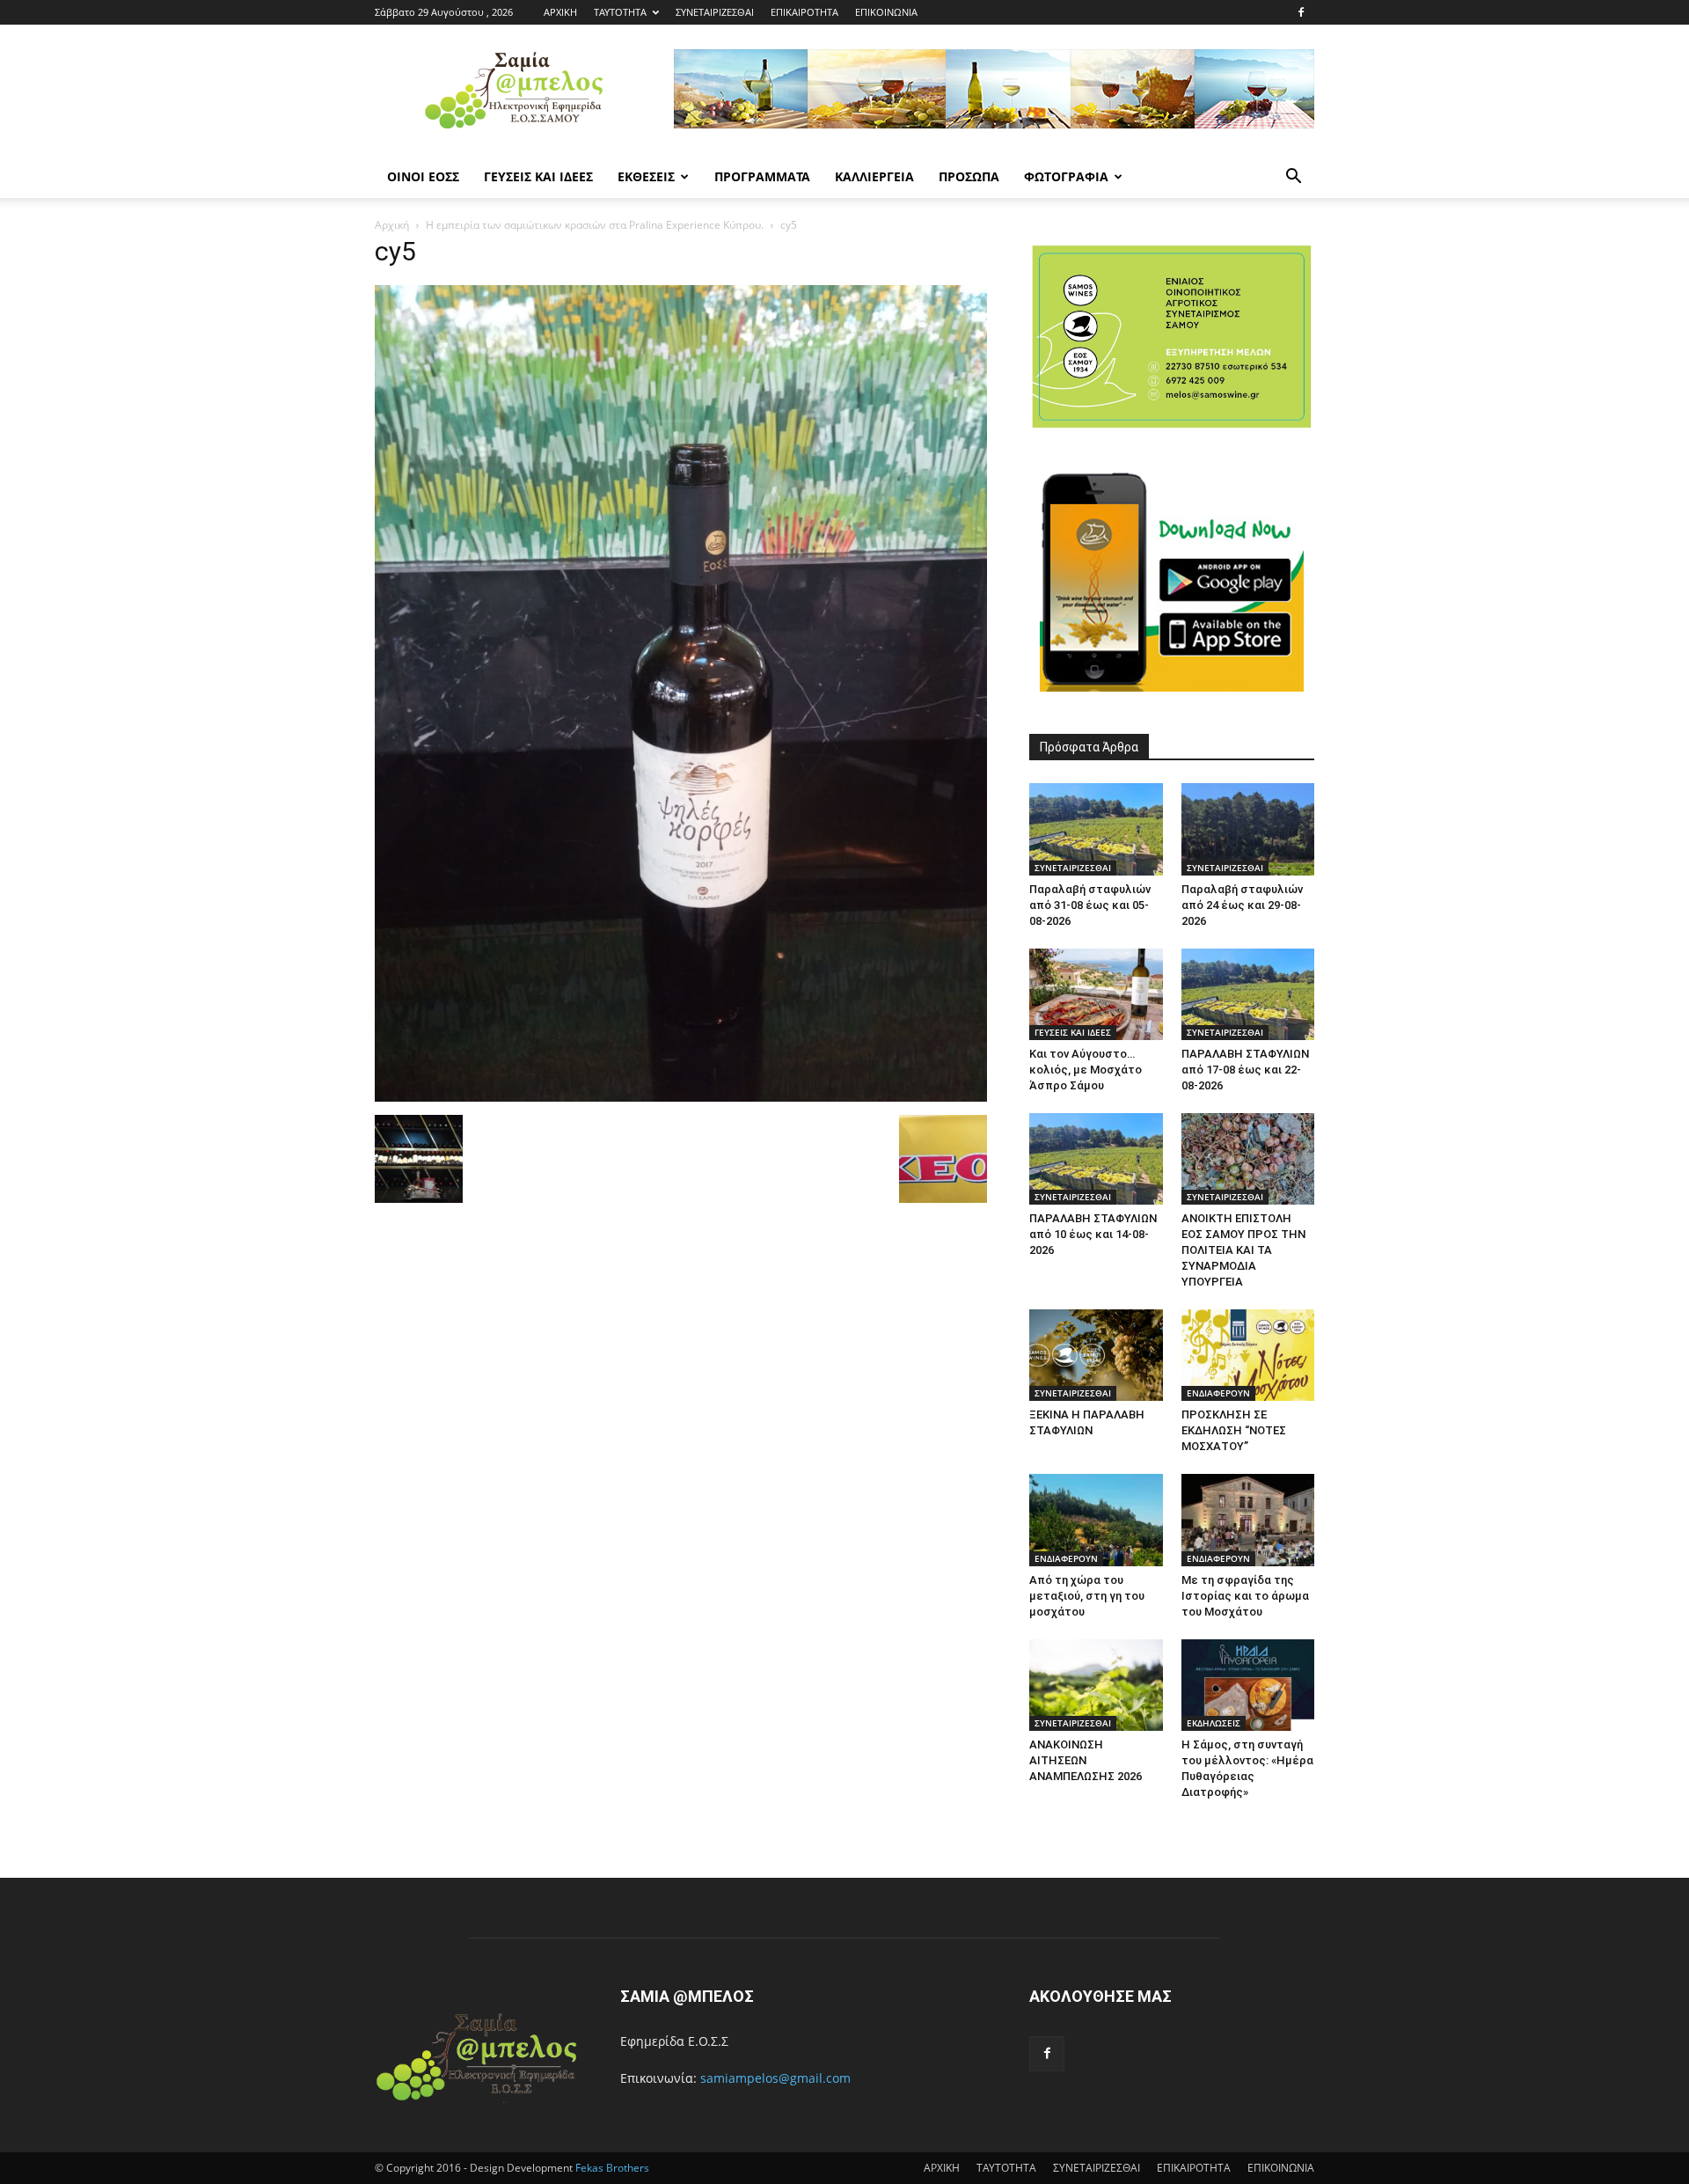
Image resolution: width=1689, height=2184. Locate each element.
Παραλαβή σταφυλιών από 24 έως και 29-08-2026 (1242, 905)
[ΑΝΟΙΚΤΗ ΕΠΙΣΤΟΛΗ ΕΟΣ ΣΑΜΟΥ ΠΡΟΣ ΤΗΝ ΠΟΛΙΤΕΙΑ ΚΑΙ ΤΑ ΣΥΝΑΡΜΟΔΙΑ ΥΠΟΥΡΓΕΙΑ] (1248, 1159)
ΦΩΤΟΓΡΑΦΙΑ (1066, 176)
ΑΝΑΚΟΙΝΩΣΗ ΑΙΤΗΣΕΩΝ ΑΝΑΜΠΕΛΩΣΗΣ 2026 (1086, 1760)
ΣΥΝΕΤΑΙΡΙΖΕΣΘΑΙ (715, 12)
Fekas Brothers (611, 2168)
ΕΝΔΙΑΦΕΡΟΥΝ (1218, 1393)
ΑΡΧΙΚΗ (560, 12)
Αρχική (392, 225)
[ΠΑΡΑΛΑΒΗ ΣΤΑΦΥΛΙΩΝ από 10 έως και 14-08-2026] (1096, 1159)
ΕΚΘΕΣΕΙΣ (646, 176)
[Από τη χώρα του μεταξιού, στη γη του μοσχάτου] (1096, 1520)
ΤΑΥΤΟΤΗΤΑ (620, 12)
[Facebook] (1301, 12)
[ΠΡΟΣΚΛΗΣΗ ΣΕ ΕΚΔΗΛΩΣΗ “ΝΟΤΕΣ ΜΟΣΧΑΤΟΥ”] (1248, 1355)
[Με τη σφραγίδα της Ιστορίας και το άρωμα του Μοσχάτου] (1248, 1520)
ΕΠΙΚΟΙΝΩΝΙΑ (886, 12)
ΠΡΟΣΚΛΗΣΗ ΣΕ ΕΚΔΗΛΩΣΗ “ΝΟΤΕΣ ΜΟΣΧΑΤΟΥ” (1234, 1430)
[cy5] (681, 1097)
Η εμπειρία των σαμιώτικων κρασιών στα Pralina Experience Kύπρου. (595, 225)
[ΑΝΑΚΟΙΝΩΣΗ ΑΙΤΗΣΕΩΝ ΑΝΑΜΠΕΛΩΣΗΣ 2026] (1096, 1685)
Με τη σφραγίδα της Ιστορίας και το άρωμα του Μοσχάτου (1245, 1596)
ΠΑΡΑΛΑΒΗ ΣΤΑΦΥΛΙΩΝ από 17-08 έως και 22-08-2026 (1245, 1070)
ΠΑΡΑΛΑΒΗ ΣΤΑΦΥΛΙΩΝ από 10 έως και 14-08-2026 (1093, 1234)
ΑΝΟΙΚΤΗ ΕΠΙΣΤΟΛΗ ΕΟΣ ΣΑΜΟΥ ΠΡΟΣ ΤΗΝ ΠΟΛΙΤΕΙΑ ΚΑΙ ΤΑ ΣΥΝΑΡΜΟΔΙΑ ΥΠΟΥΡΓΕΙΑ (1243, 1250)
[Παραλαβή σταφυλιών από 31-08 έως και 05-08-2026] (1096, 829)
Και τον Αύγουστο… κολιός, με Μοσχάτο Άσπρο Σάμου (1086, 1070)
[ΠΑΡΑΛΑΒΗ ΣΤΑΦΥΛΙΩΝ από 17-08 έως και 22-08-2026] (1248, 994)
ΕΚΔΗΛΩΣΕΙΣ (1214, 1723)
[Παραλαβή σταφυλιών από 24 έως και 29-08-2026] (1248, 829)
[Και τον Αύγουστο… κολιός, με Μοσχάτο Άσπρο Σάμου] (1096, 994)
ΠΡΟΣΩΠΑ (969, 176)
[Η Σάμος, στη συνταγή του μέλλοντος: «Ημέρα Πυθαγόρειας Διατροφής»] (1248, 1685)
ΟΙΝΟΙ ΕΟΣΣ (423, 176)
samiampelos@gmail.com (775, 2078)
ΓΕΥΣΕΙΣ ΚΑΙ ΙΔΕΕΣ (538, 176)
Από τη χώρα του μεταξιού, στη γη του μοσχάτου (1087, 1596)
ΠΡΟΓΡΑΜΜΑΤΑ (762, 176)
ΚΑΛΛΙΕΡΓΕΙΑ (874, 176)
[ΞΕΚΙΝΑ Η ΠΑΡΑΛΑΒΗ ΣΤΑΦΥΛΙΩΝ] (1096, 1355)
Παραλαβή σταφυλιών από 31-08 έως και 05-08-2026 (1090, 905)
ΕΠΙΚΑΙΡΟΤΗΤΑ (804, 12)
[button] (1293, 178)
